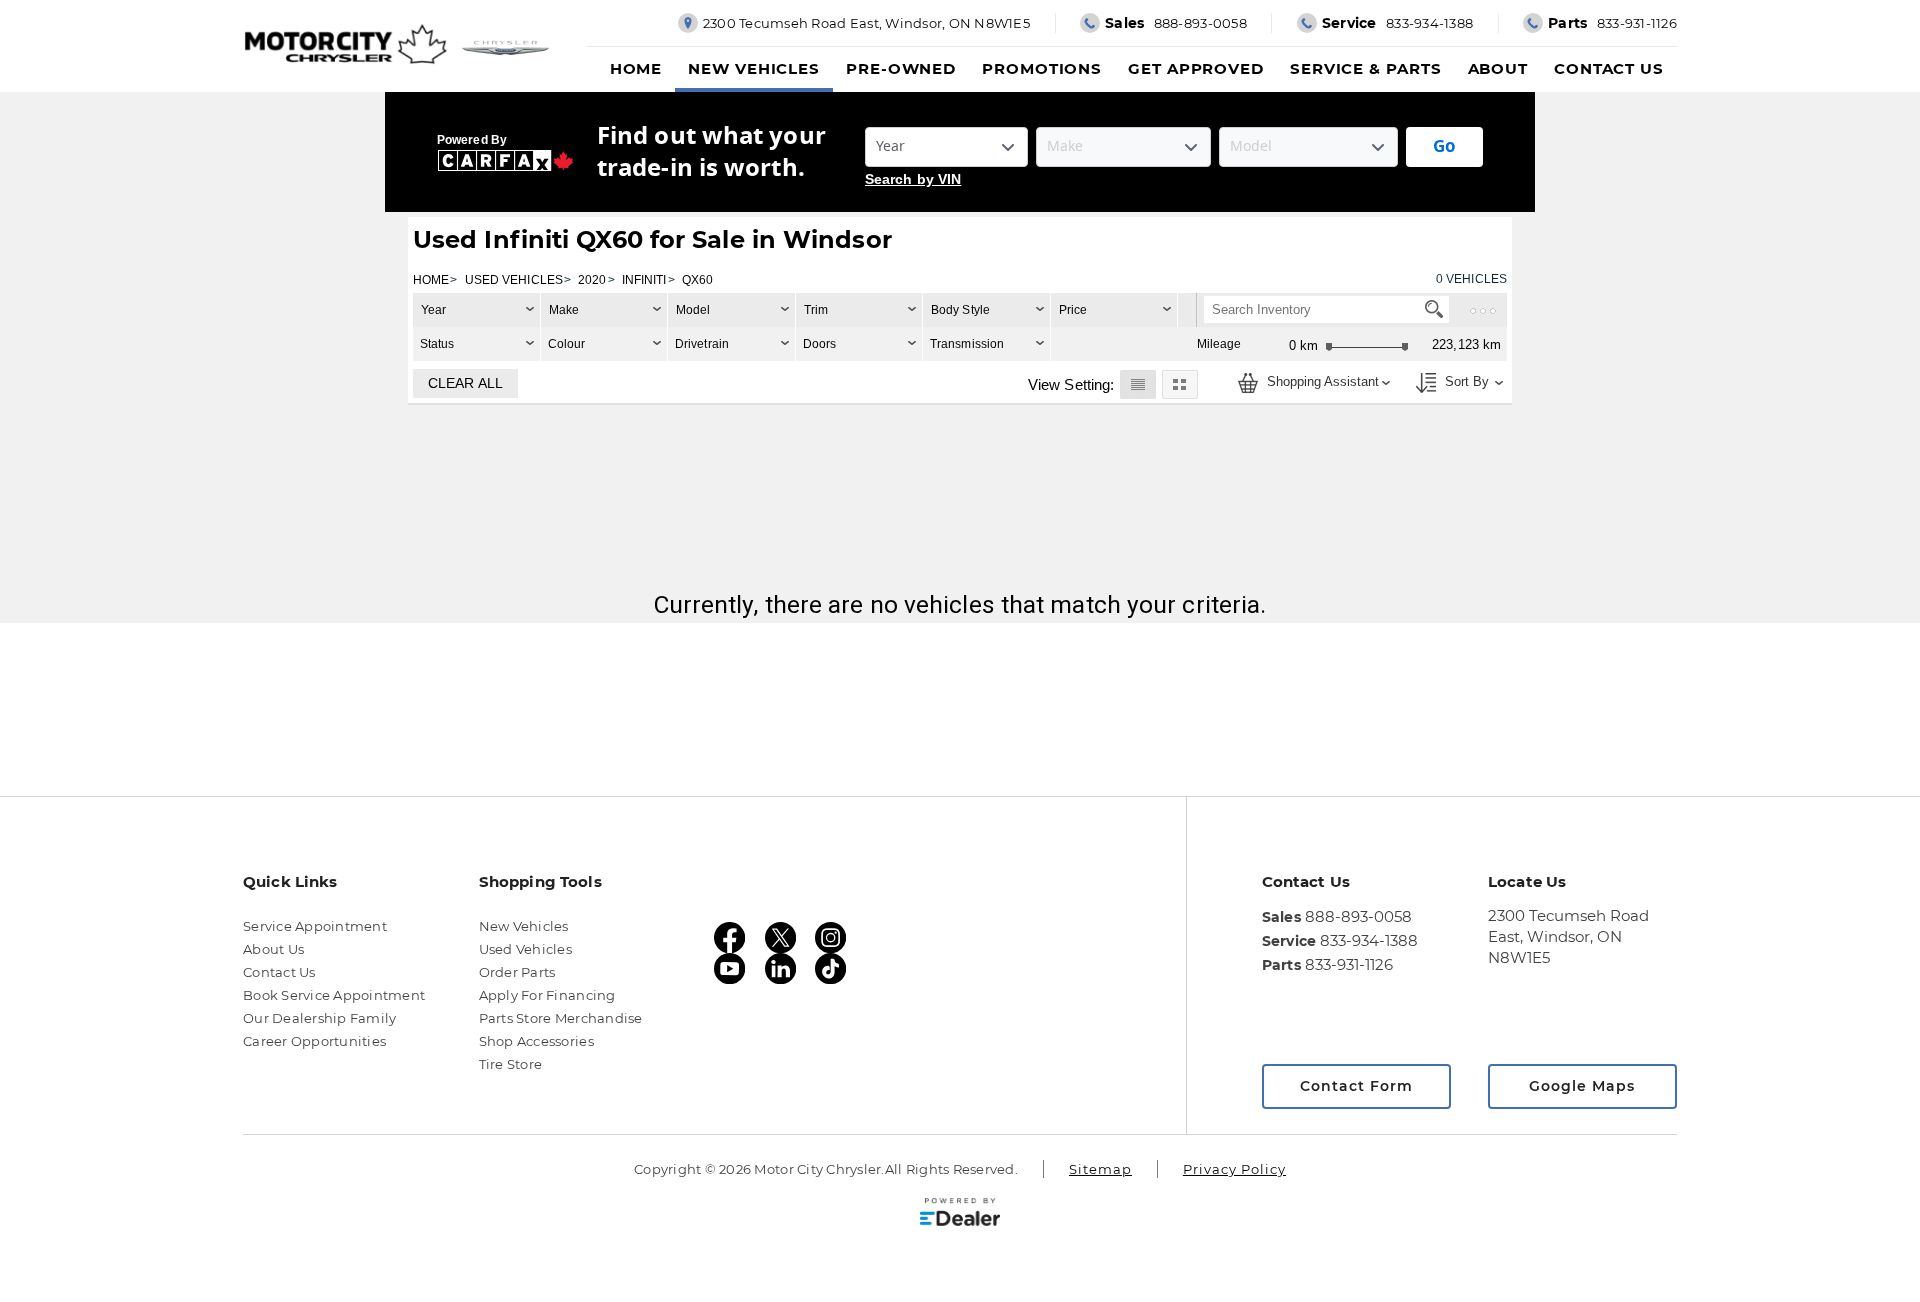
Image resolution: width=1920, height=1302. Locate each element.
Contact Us (1609, 68)
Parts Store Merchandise (561, 1018)
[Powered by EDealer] (960, 1212)
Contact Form (1356, 1086)
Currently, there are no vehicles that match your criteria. (960, 604)
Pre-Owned (901, 68)
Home (636, 68)
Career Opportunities (314, 1041)
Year (433, 310)
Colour (567, 344)
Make (564, 310)
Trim (816, 310)
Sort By (1465, 382)
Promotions (1042, 68)
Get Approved (1196, 68)
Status (437, 344)
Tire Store (511, 1064)
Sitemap (1100, 1169)
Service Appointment (315, 926)
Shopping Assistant (1321, 382)
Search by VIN (913, 179)
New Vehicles (754, 68)
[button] (1137, 384)
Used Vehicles (525, 949)
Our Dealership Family (319, 1018)
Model (693, 310)
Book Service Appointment (334, 995)
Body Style (960, 310)
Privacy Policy (1234, 1169)
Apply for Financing (547, 995)
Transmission (967, 344)
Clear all (465, 383)
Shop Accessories (536, 1041)
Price (1073, 310)
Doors (820, 344)
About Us (273, 949)
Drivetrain (702, 344)
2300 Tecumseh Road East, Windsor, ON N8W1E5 (1568, 936)
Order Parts (517, 972)
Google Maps (1582, 1086)
